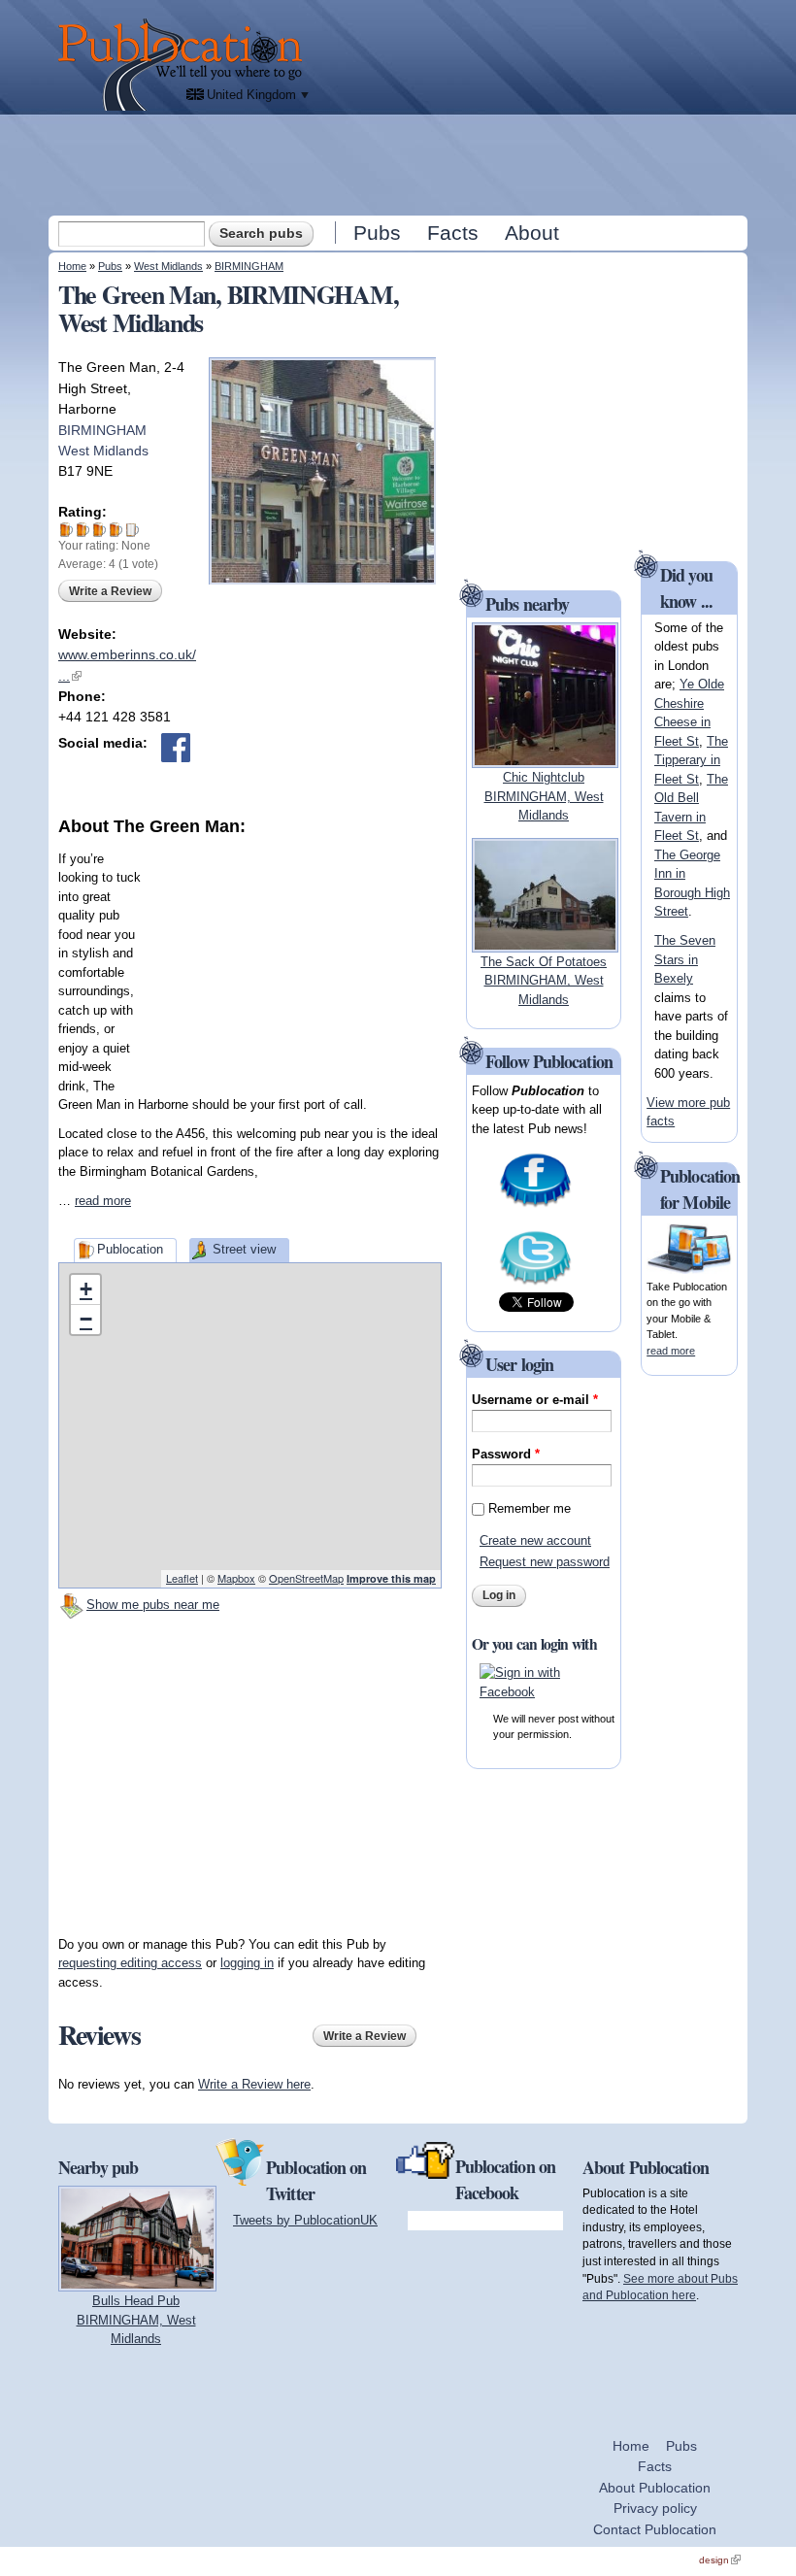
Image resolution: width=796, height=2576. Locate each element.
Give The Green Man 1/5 (66, 530)
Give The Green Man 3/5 (99, 530)
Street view (244, 1249)
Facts (453, 233)
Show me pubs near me (153, 1605)
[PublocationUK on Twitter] (535, 1283)
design (720, 2560)
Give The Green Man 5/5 (133, 530)
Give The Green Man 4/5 (116, 530)
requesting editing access (130, 1963)
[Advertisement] (400, 164)
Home (72, 266)
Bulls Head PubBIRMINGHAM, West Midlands (136, 2320)
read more (103, 1201)
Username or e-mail (535, 1400)
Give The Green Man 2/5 (83, 530)
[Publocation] (185, 65)
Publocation (130, 1249)
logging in (247, 1963)
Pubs (377, 233)
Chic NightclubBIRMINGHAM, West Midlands (544, 796)
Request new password (545, 1562)
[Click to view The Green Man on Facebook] (176, 748)
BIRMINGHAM (249, 266)
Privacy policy (655, 2508)
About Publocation (655, 2488)
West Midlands (168, 266)
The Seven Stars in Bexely (685, 959)
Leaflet (182, 1578)
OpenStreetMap (306, 1578)
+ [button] (86, 1289)
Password (506, 1454)
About (532, 233)
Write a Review (110, 591)
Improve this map (391, 1578)
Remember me (530, 1508)
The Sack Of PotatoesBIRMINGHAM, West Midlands (544, 981)
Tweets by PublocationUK (305, 2220)
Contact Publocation (655, 2529)
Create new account (535, 1540)
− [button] (86, 1319)
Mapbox (236, 1578)
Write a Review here (254, 2084)
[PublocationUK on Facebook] (535, 1205)
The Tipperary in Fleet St (691, 760)
